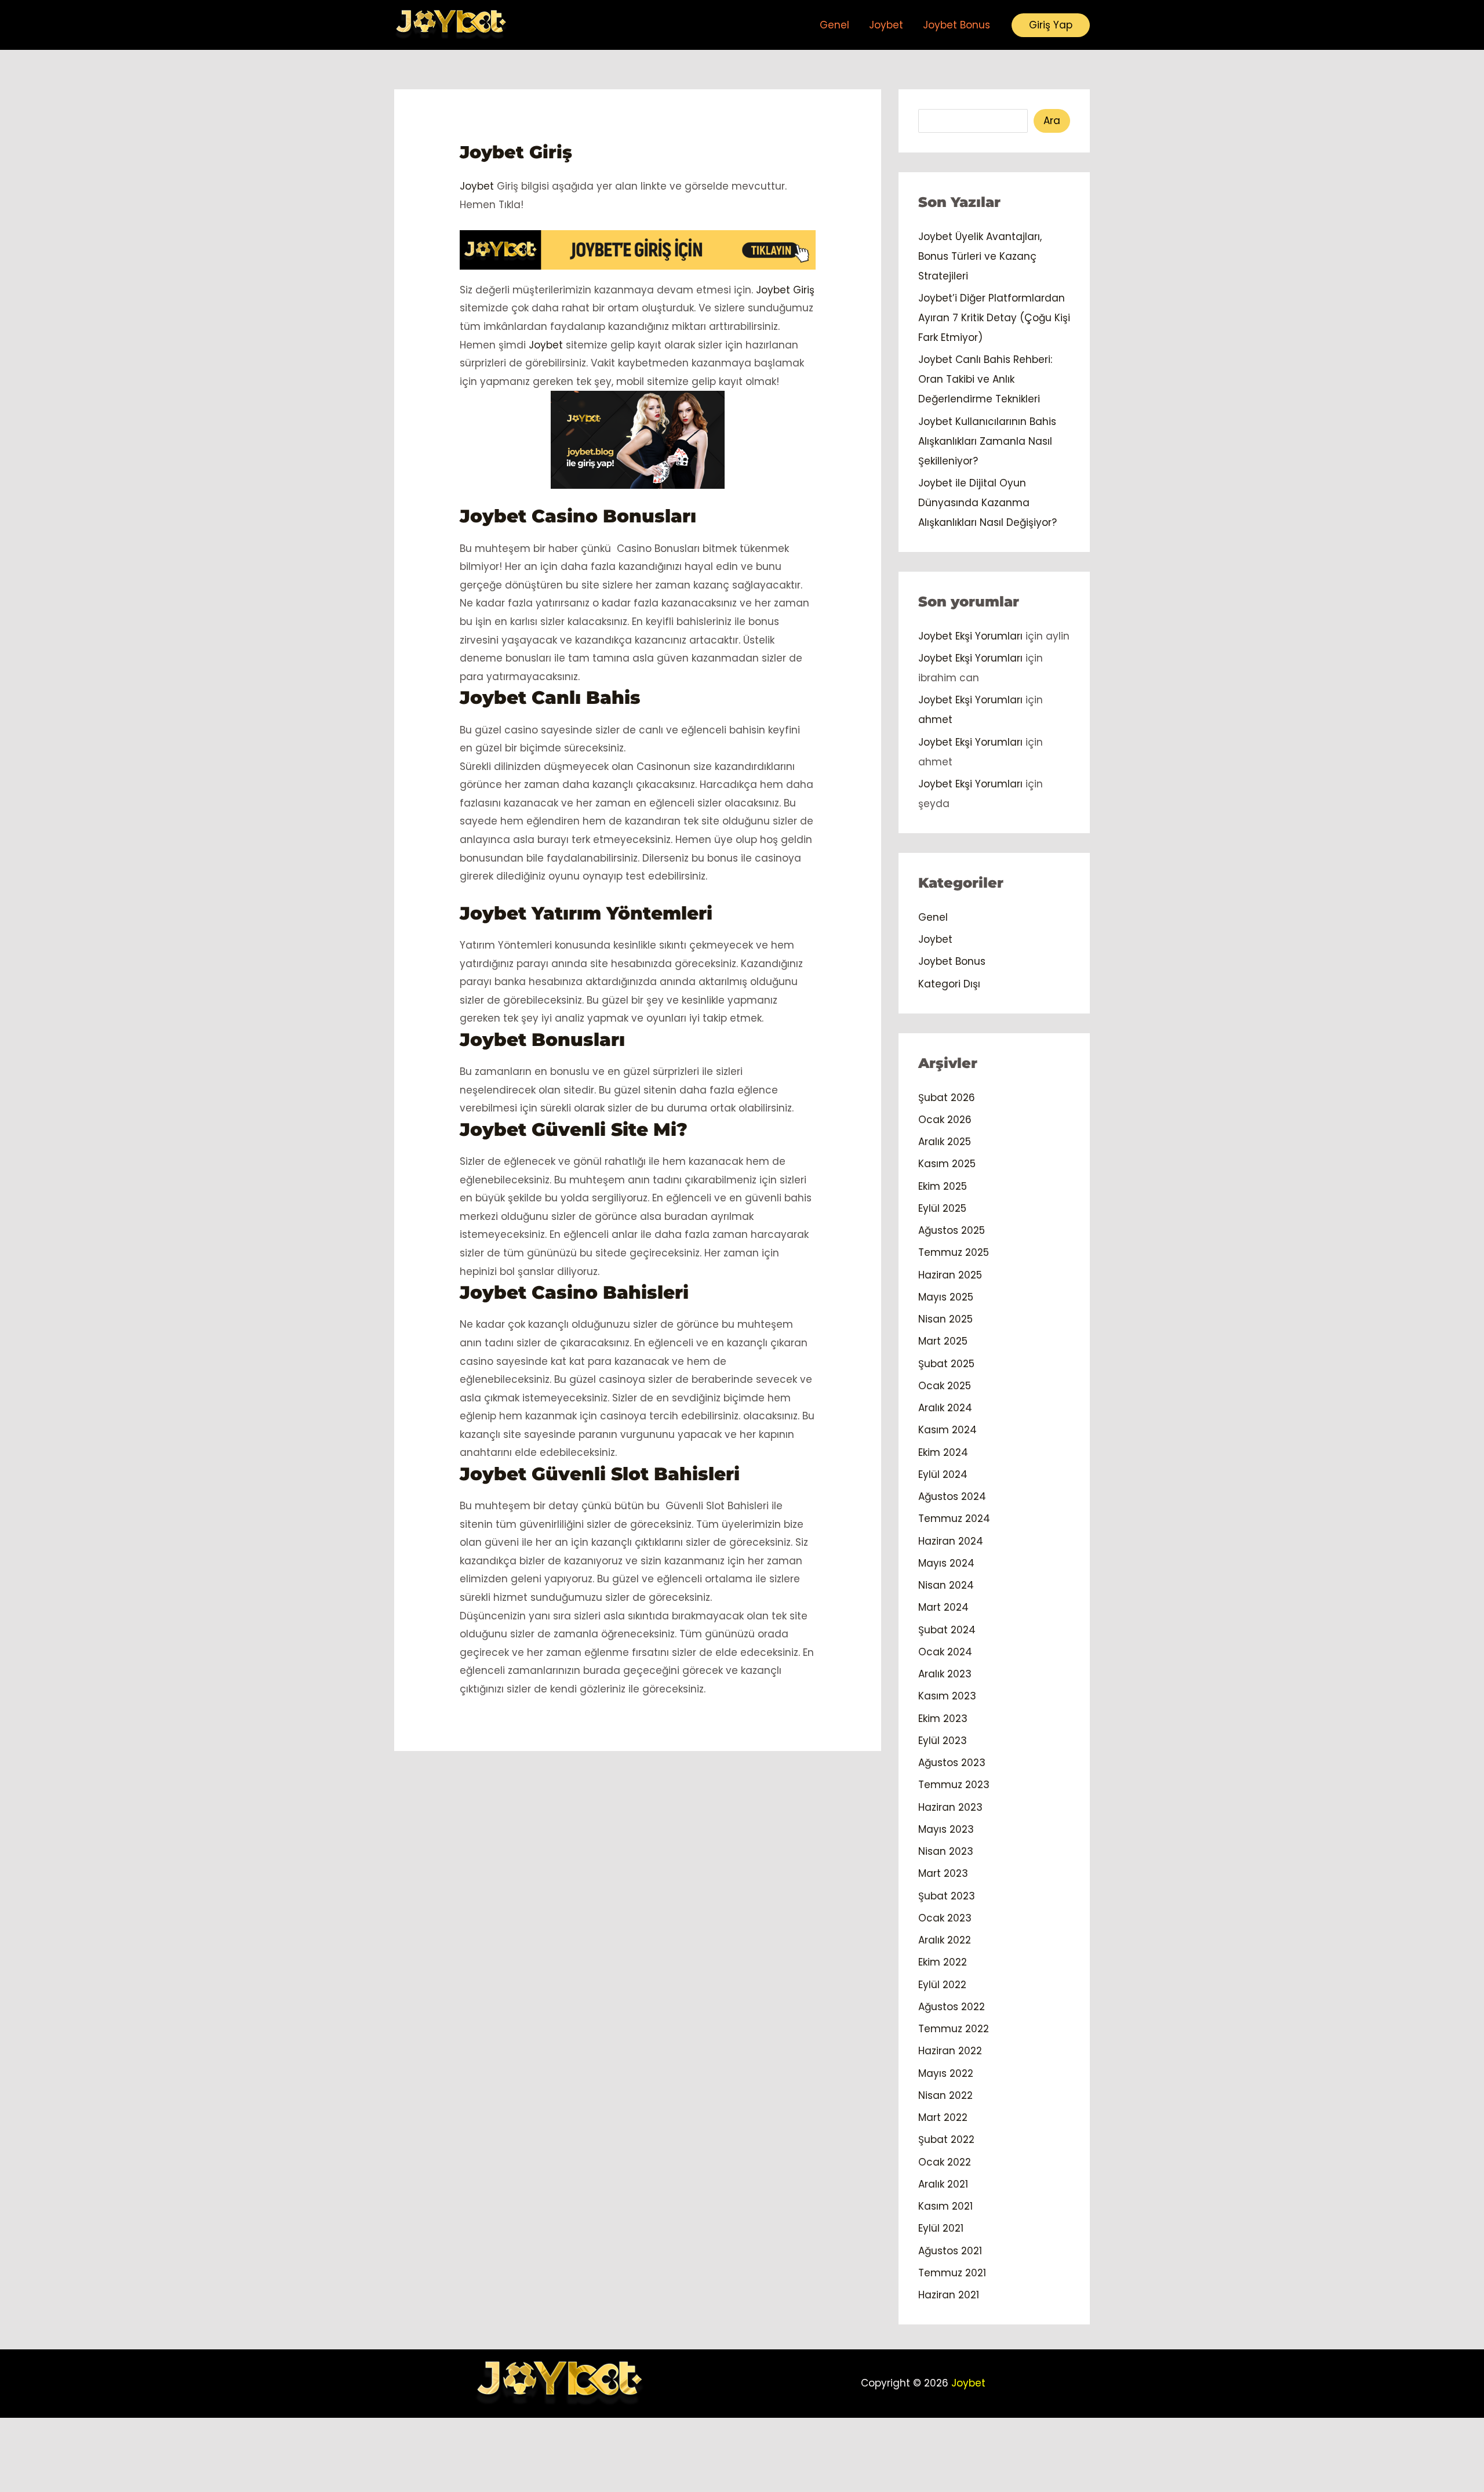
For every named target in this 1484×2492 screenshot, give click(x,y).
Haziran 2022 (950, 2051)
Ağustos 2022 (952, 2007)
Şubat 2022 (946, 2139)
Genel (834, 25)
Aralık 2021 (943, 2184)
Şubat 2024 (947, 1630)
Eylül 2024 (943, 1474)
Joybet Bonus (956, 25)
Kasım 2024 (947, 1430)
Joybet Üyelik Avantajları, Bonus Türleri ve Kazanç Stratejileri (980, 256)
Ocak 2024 (945, 1652)
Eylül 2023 (943, 1741)
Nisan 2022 (945, 2095)
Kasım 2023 (947, 1696)
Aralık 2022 (945, 1940)
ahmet (935, 720)
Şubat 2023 (947, 1896)
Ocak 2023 (945, 1918)
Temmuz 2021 (952, 2273)
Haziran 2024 (951, 1541)
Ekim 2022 (943, 1962)
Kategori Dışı (949, 984)
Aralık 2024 (945, 1408)
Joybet (886, 25)
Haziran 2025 (950, 1275)
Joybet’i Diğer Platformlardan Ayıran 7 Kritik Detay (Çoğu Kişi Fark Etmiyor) (994, 318)
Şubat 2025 (946, 1364)
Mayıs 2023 (946, 1829)
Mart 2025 (943, 1341)
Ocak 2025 (945, 1386)
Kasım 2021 (945, 2206)
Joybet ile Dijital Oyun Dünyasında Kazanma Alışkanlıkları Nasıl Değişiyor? (987, 503)
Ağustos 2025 (952, 1230)
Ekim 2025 (943, 1186)
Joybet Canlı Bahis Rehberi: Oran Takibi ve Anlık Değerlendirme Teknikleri (985, 379)
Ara (1052, 121)
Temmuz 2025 (954, 1252)
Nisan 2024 (946, 1585)
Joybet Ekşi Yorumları (970, 636)
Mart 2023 (943, 1873)
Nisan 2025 (945, 1319)
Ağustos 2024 (952, 1496)
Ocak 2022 (945, 2162)
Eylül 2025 (942, 1208)
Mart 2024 (943, 1607)
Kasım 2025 (947, 1164)
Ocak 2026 (945, 1120)
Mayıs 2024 (946, 1563)
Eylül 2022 (942, 1985)
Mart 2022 (943, 2117)
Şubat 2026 (947, 1098)
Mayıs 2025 (946, 1297)
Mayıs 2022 (946, 2073)
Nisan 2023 (946, 1851)
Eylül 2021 (941, 2228)
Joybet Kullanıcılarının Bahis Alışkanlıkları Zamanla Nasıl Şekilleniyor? (987, 441)
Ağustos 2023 (952, 1763)
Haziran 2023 (950, 1807)
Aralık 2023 (945, 1674)
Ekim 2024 (943, 1452)
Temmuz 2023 (954, 1785)
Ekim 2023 (943, 1719)
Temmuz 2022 (954, 2029)
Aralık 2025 (945, 1142)
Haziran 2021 (949, 2295)
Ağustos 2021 (950, 2251)
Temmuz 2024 (954, 1519)
